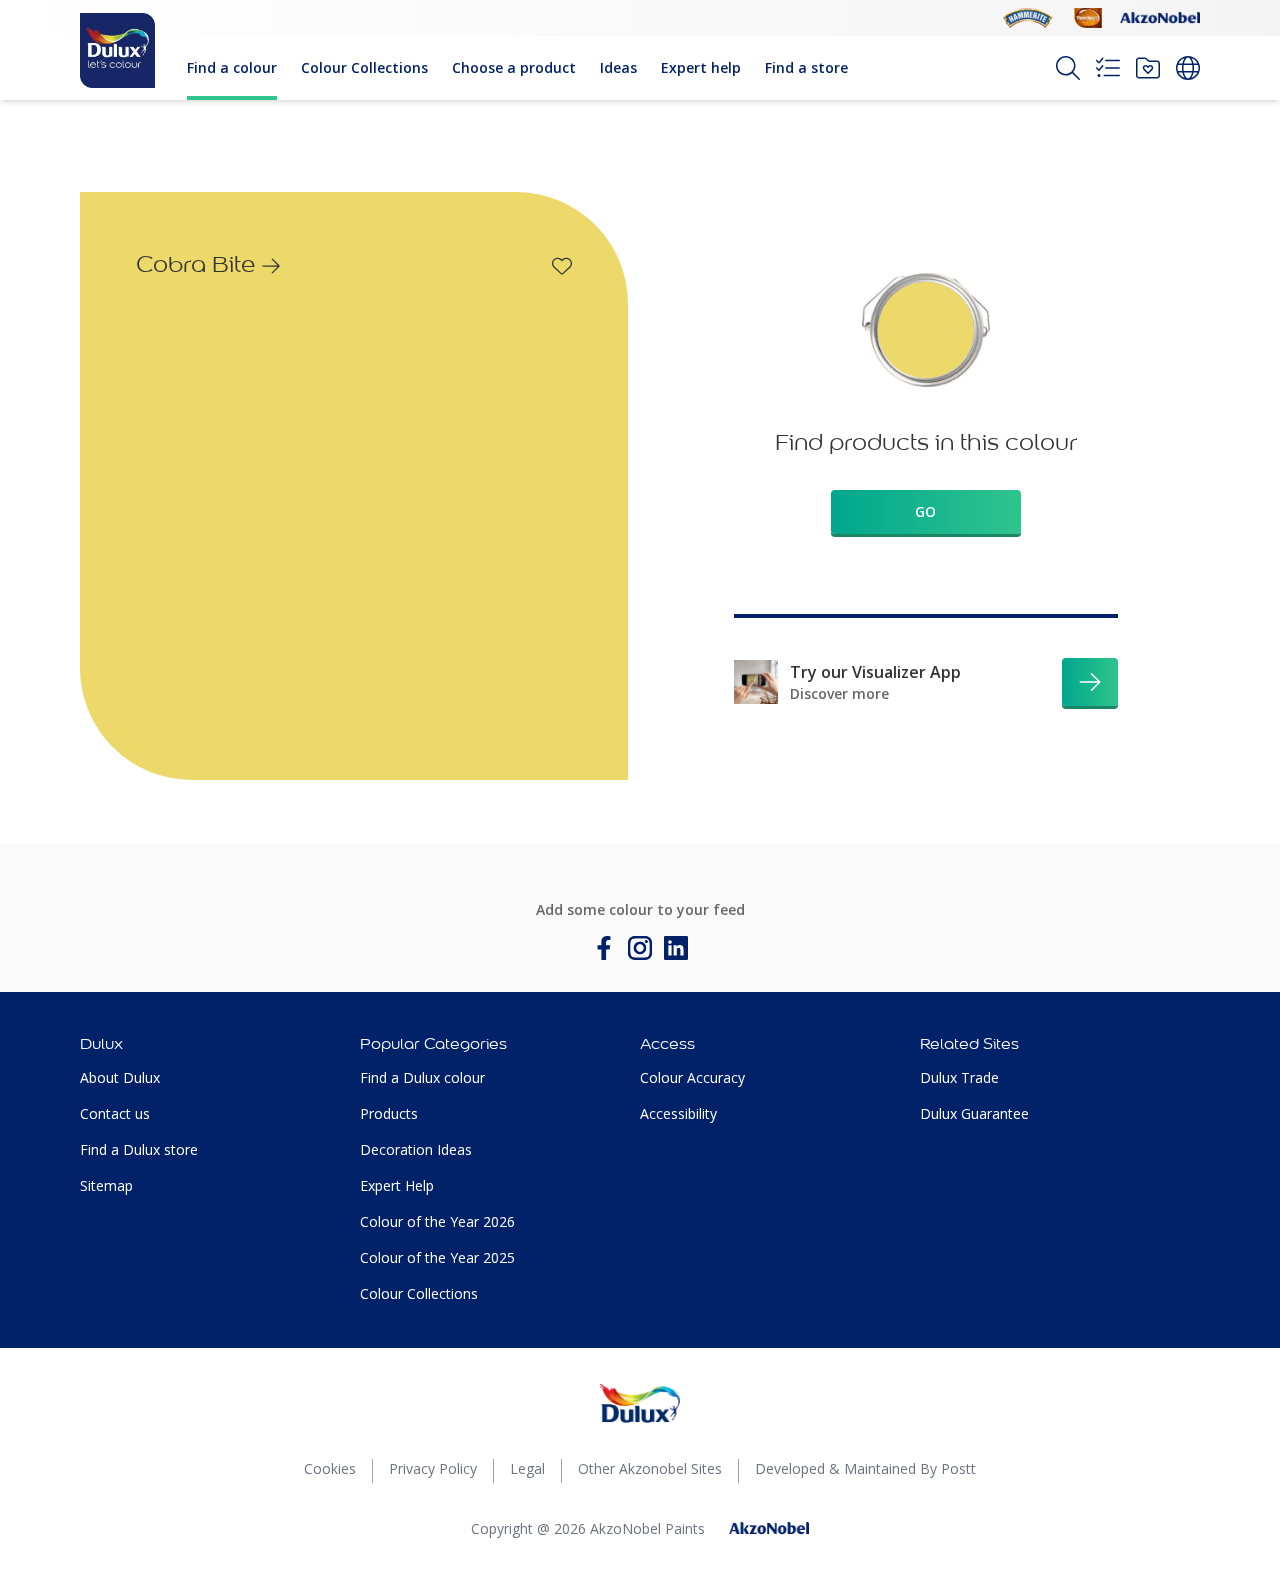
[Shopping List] (1108, 68)
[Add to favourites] (562, 266)
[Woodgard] (1088, 18)
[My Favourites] (1148, 68)
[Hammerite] (1028, 18)
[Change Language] (1188, 68)
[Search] (1068, 68)
